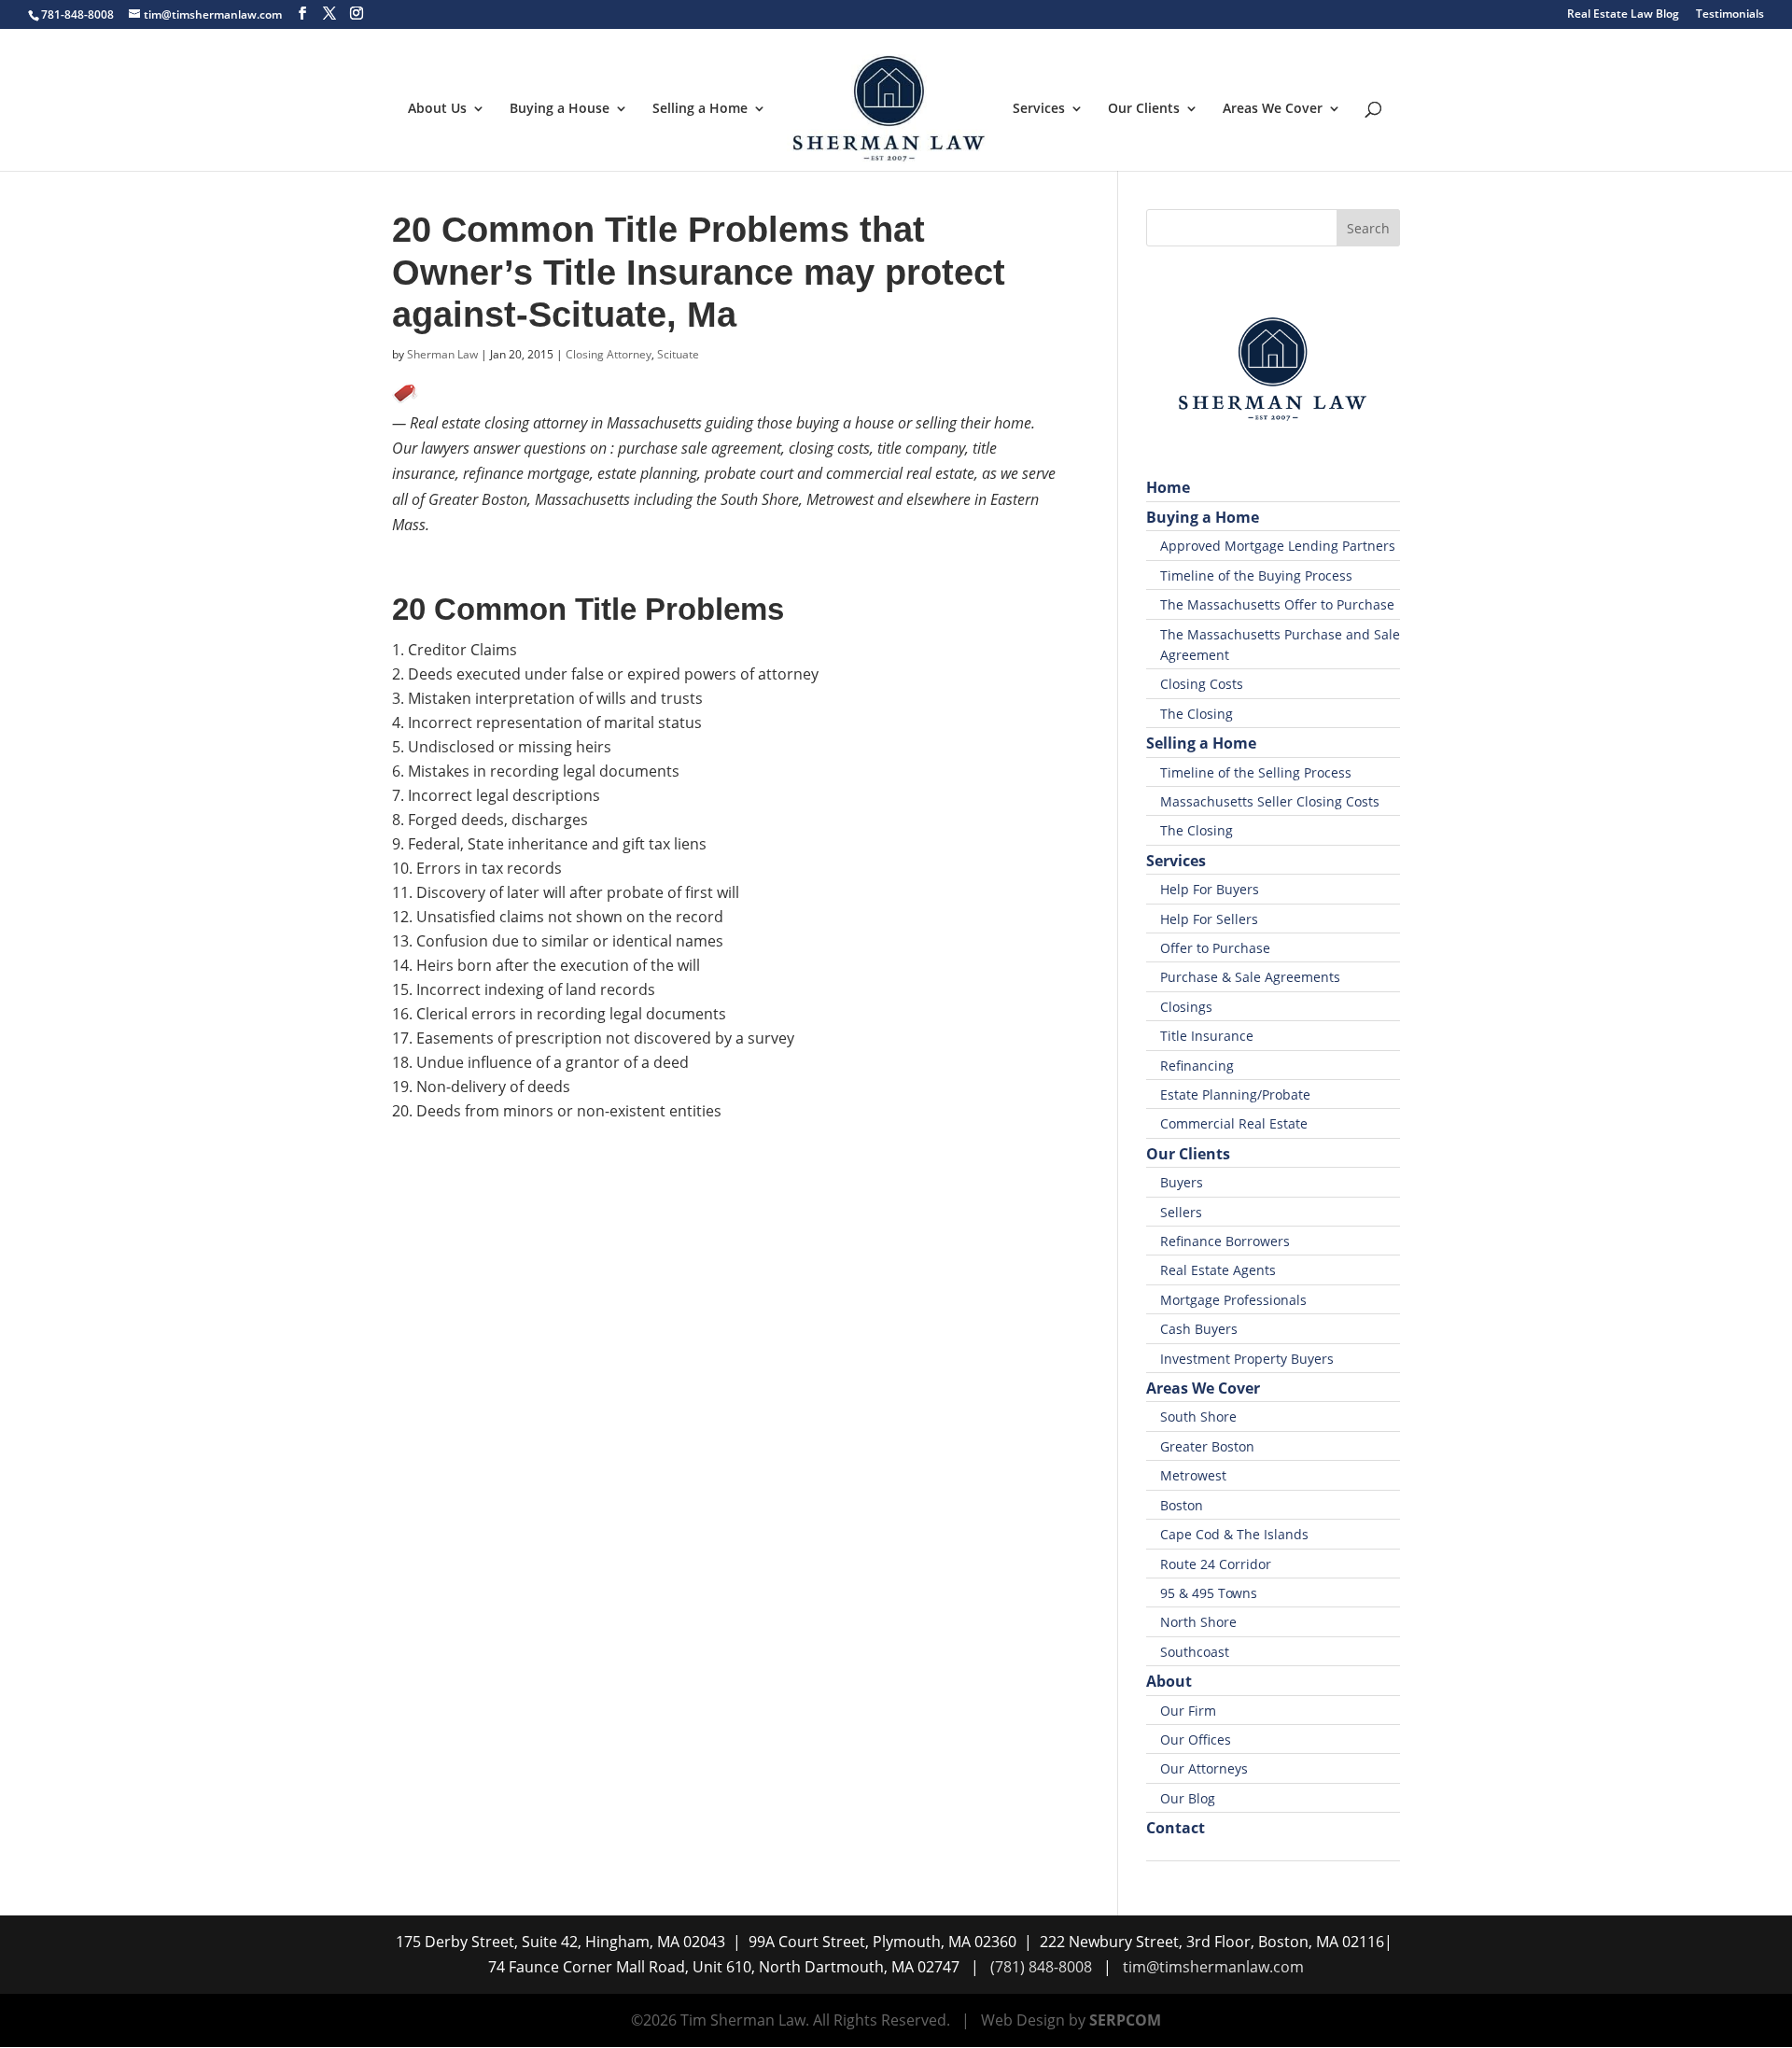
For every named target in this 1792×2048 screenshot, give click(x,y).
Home (1168, 487)
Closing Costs (1202, 684)
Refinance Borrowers (1225, 1241)
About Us (437, 109)
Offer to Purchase (1215, 948)
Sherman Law (442, 354)
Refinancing (1197, 1066)
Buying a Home (1203, 517)
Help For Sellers (1209, 919)
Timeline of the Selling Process (1256, 772)
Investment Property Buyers (1247, 1359)
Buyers (1182, 1182)
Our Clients (1144, 109)
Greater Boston (1207, 1446)
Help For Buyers (1210, 889)
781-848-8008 (77, 14)
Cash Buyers (1199, 1329)
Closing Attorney (609, 354)
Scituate (678, 354)
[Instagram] (357, 14)
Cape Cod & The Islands (1234, 1534)
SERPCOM (1125, 2020)
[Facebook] (302, 14)
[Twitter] (329, 14)
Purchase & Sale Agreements (1250, 977)
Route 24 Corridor (1216, 1564)
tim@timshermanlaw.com (1213, 1967)
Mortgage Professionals (1233, 1300)
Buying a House (560, 109)
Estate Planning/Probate (1235, 1094)
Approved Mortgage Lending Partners (1278, 546)
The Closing (1197, 714)
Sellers (1181, 1212)
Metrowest (1193, 1475)
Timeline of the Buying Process (1256, 575)
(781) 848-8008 (1041, 1967)
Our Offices (1196, 1739)
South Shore (1198, 1417)
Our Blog (1188, 1798)
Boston (1182, 1505)
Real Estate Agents (1218, 1270)
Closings (1186, 1007)
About (1169, 1681)
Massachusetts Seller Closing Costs (1270, 801)
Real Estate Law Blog (1623, 15)
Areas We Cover (1273, 109)
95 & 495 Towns (1209, 1593)
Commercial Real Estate (1234, 1123)
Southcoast (1195, 1652)
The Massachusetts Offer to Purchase (1277, 604)
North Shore (1198, 1622)
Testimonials (1730, 15)
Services (1039, 109)
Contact (1176, 1828)
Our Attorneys (1204, 1768)
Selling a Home (700, 109)
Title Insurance (1207, 1036)
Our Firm (1188, 1711)
